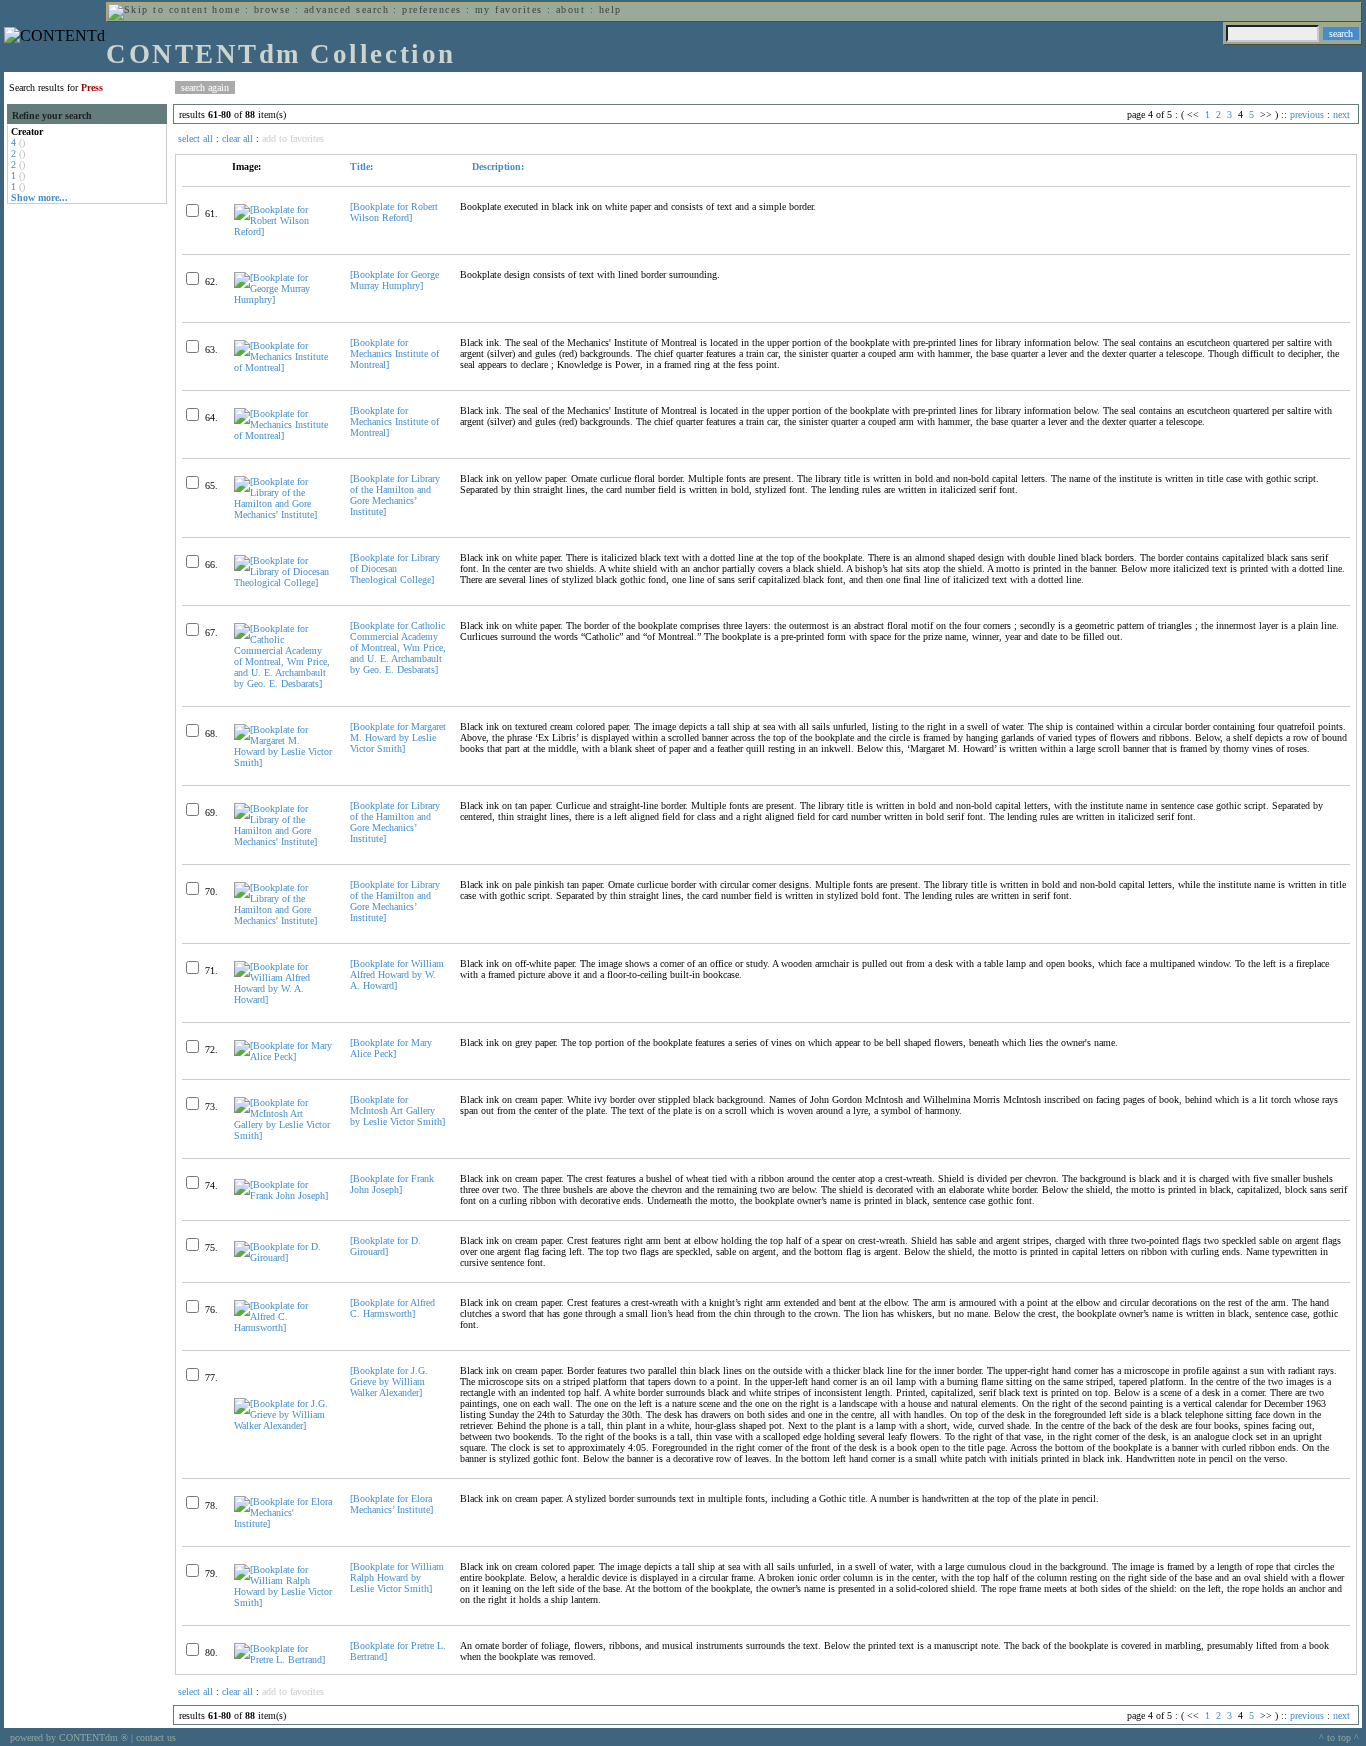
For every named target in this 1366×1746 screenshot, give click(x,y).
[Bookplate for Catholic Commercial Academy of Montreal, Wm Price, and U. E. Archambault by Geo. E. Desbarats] (398, 647)
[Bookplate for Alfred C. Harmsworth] (392, 1308)
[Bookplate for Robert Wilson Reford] (394, 212)
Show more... (39, 197)
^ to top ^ (1339, 1737)
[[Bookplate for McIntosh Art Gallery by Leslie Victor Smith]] (283, 1135)
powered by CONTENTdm (69, 1737)
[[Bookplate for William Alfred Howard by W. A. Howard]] (283, 999)
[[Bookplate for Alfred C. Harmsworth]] (283, 1327)
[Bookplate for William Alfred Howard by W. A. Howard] (397, 974)
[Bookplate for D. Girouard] (385, 1246)
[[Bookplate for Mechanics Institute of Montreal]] (283, 367)
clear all (237, 138)
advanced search (346, 9)
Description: (496, 166)
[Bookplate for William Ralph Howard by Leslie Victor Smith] (397, 1577)
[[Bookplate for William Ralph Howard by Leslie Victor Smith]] (283, 1602)
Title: (361, 166)
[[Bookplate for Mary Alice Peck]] (283, 1056)
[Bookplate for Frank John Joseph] (392, 1184)
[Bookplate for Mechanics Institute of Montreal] (394, 353)
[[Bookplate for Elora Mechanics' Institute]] (283, 1523)
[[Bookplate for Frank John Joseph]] (283, 1195)
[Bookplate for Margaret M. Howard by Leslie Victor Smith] (398, 737)
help (610, 9)
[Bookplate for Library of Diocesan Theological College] (395, 568)
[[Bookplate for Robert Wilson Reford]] (283, 231)
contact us (156, 1737)
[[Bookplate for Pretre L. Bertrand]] (283, 1659)
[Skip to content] (158, 9)
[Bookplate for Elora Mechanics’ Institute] (391, 1504)
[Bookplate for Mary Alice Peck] (391, 1048)
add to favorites (293, 138)
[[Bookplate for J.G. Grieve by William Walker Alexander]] (283, 1425)
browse (272, 9)
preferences (431, 9)
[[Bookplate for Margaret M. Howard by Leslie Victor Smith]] (283, 762)
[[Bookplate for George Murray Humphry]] (283, 299)
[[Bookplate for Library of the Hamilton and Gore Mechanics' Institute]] (283, 514)
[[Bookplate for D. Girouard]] (283, 1257)
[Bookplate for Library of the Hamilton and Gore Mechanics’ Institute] (395, 495)
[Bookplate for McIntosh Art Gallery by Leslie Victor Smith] (397, 1110)
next (1341, 114)
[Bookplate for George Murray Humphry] (394, 280)
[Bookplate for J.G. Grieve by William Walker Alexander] (389, 1381)
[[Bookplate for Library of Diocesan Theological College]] (283, 582)
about (570, 9)
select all (195, 138)
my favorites (509, 9)
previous (1307, 114)
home (226, 9)
